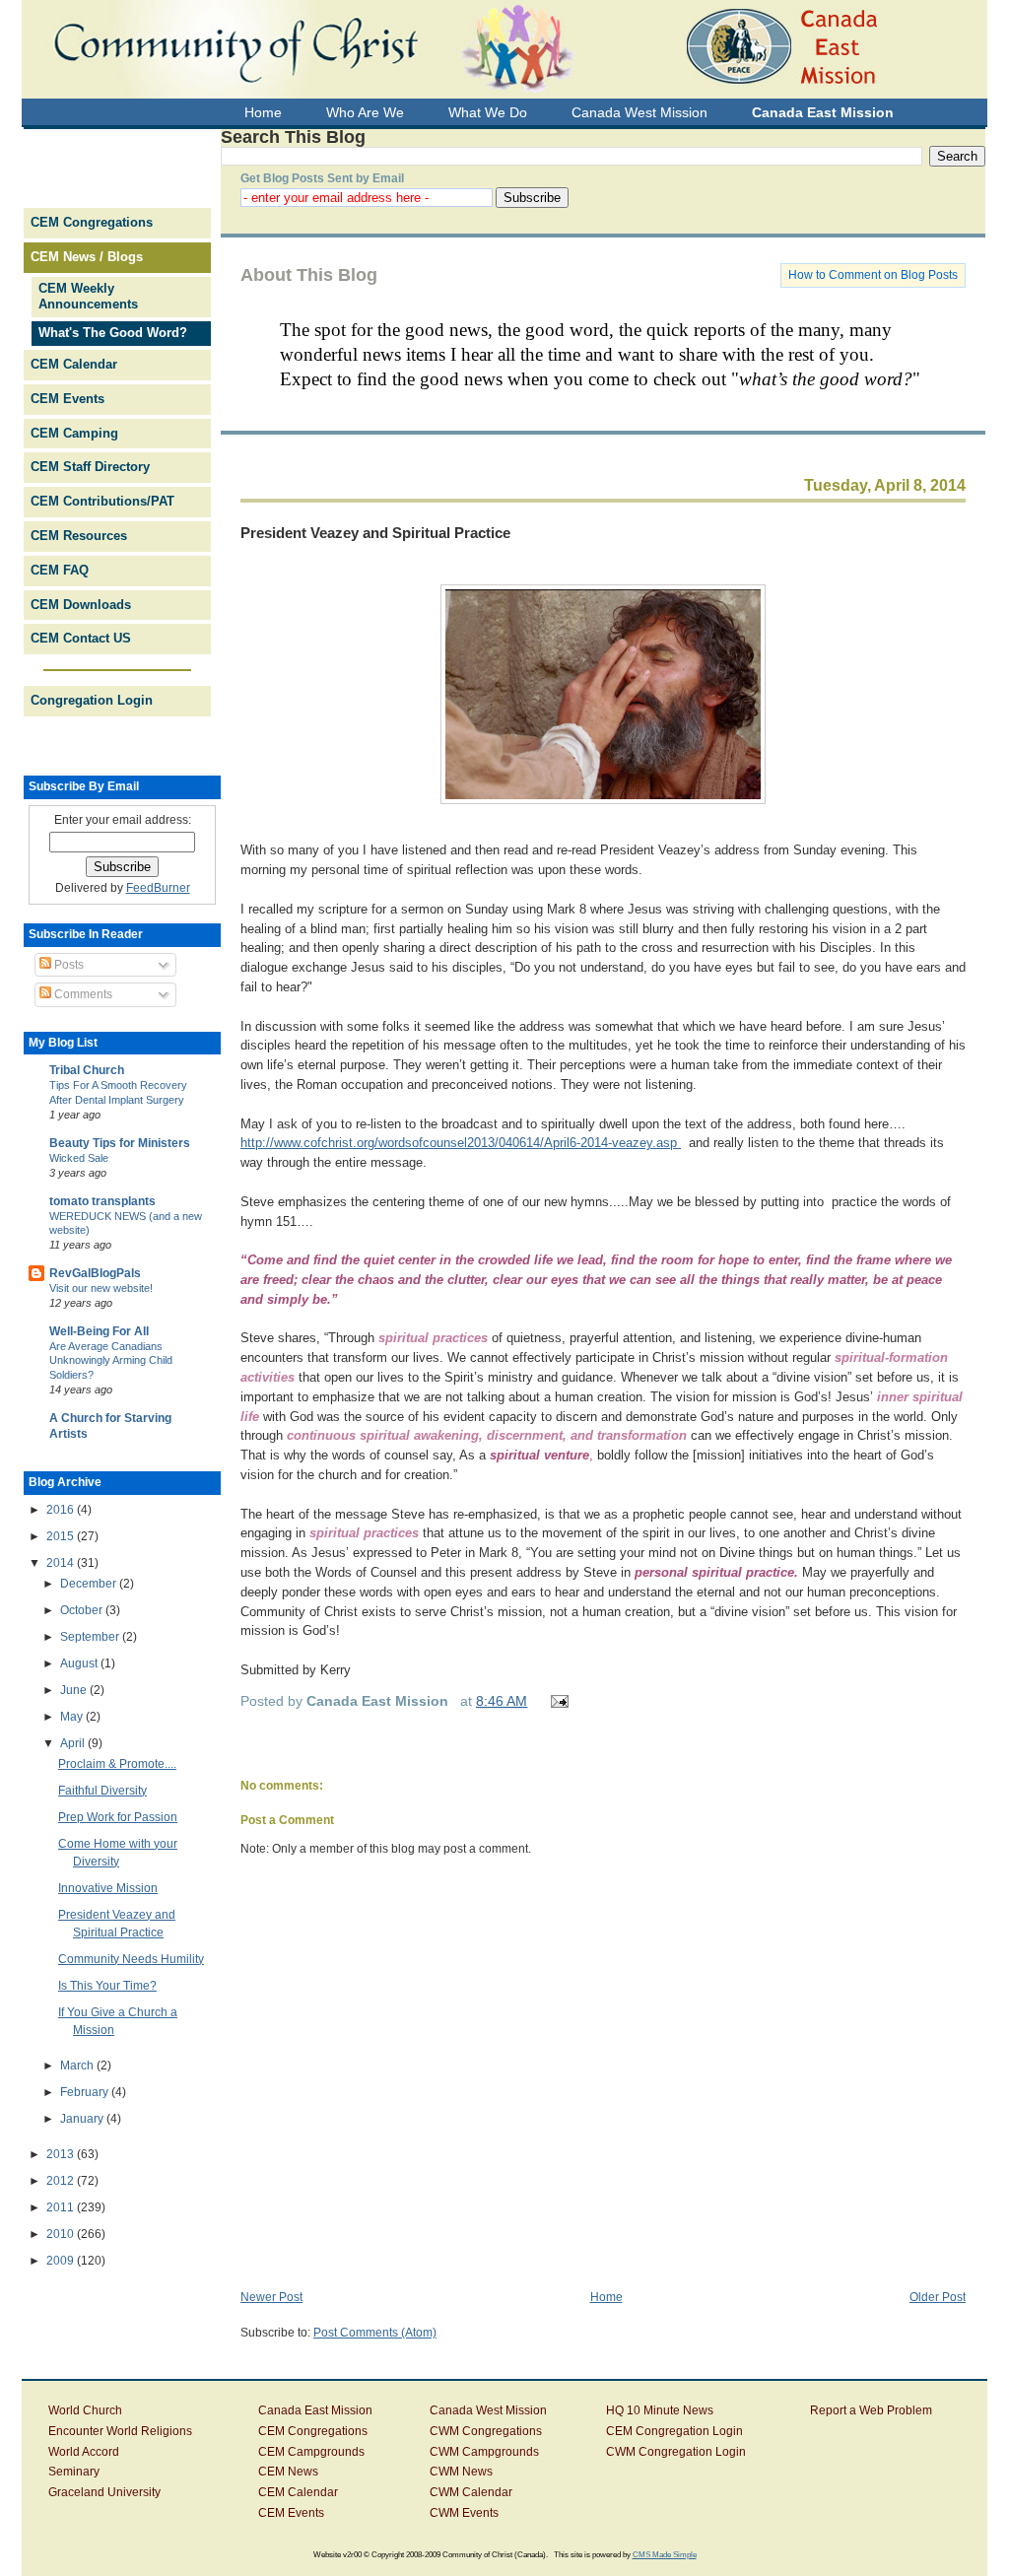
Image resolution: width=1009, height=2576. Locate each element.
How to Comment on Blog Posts (873, 275)
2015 (62, 1536)
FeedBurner (158, 888)
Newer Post (271, 2297)
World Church (85, 2410)
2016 (62, 1510)
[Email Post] (556, 1701)
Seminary (74, 2472)
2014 (62, 1563)
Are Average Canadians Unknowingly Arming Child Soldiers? (111, 1361)
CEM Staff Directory (90, 467)
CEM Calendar (74, 364)
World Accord (84, 2452)
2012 (62, 2181)
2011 (62, 2207)
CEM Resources (79, 536)
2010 (62, 2234)
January (83, 2119)
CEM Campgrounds (311, 2452)
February (86, 2092)
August (80, 1663)
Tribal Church (87, 1070)
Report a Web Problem (871, 2410)
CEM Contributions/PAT (102, 501)
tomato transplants (102, 1201)
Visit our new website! (101, 1288)
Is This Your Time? (107, 1986)
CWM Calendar (471, 2492)
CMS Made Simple (665, 2554)
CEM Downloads (81, 605)
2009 (62, 2261)
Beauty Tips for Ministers (120, 1143)
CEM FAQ (60, 570)
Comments (82, 994)
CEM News (288, 2472)
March (78, 2066)
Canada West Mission (488, 2410)
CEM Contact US (81, 638)
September (91, 1637)
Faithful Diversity (102, 1791)
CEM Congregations (92, 222)
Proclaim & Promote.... (117, 1764)
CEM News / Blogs (87, 257)
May (73, 1717)
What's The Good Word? (113, 333)
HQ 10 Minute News (660, 2410)
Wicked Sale (79, 1158)
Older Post (938, 2297)
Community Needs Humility (131, 1959)
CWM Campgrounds (484, 2452)
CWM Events (464, 2513)
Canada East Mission (315, 2410)
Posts (67, 965)
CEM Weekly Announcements (88, 297)
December (90, 1584)
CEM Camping (74, 433)
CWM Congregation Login (676, 2452)
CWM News (461, 2472)
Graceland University (104, 2492)
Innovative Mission (108, 1888)
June (75, 1690)
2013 (62, 2154)
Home (606, 2297)
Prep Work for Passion (118, 1817)
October (83, 1610)
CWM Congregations (486, 2431)
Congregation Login (92, 700)
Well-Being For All (99, 1331)
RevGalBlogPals (95, 1273)
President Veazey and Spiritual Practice (375, 533)
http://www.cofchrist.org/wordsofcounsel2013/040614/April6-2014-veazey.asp (461, 1143)
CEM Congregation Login (674, 2431)
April (74, 1743)
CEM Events (67, 399)
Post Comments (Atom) (375, 2333)
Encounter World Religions (120, 2431)
